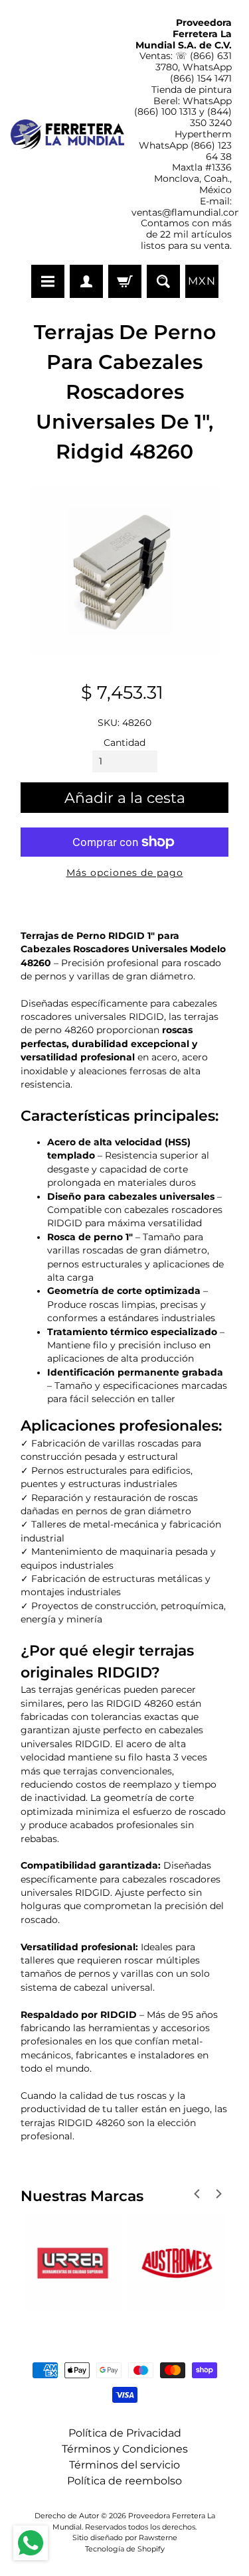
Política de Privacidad (125, 2433)
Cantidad (124, 743)
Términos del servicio (124, 2465)
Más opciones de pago (125, 873)
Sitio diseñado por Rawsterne (125, 2538)
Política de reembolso (124, 2481)
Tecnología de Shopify (125, 2549)
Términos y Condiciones (125, 2449)
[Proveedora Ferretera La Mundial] (68, 134)
